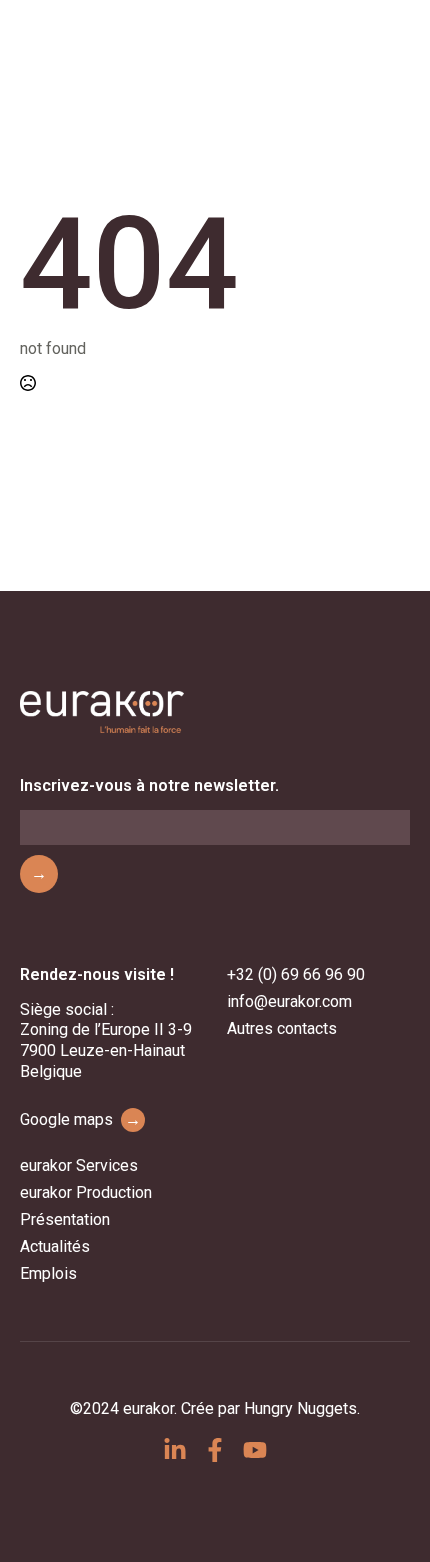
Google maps (80, 1119)
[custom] (175, 1450)
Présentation (65, 1219)
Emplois (48, 1273)
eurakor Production (86, 1192)
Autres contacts (282, 1028)
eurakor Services (79, 1165)
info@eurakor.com (289, 1001)
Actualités (55, 1246)
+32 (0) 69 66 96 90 (296, 974)
